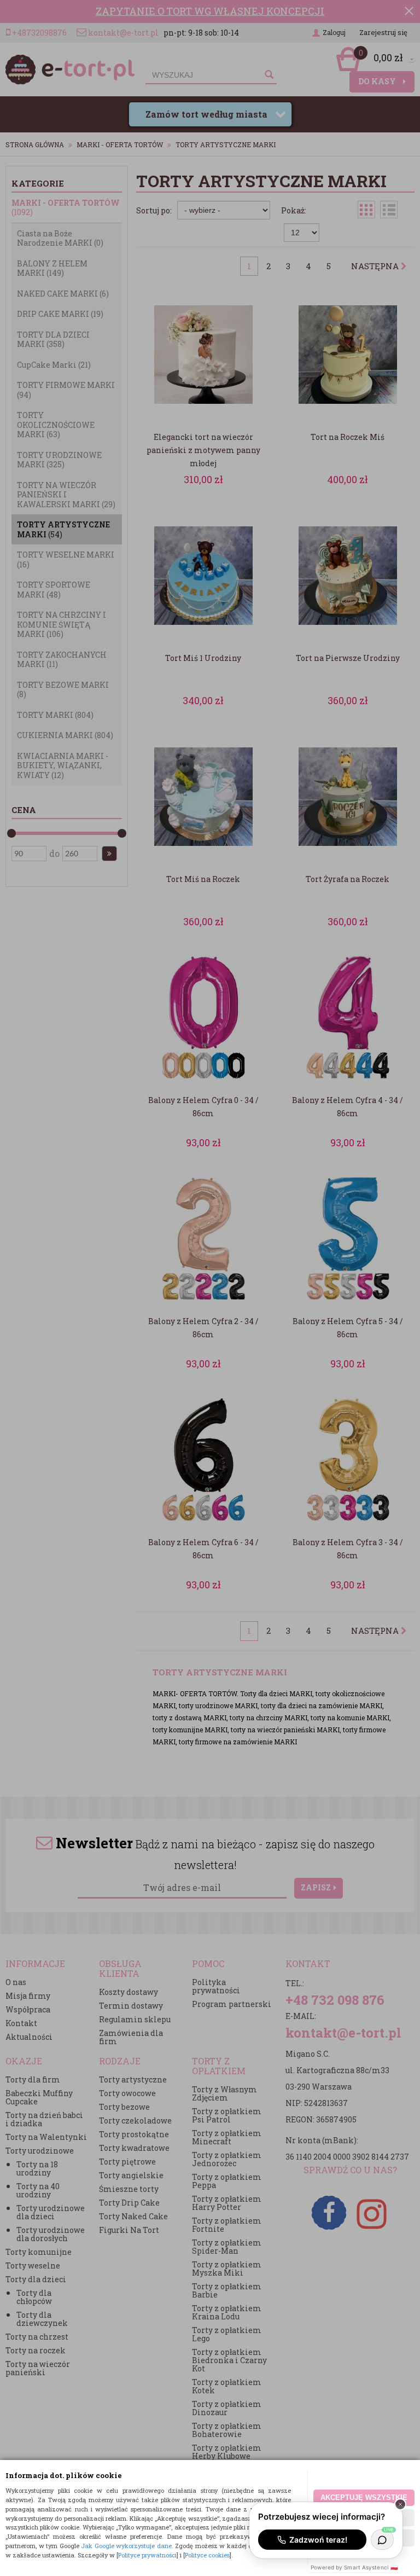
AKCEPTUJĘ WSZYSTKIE (364, 2497)
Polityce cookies (207, 2555)
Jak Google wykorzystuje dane (126, 2546)
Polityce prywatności (147, 2555)
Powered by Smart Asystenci (354, 2567)
